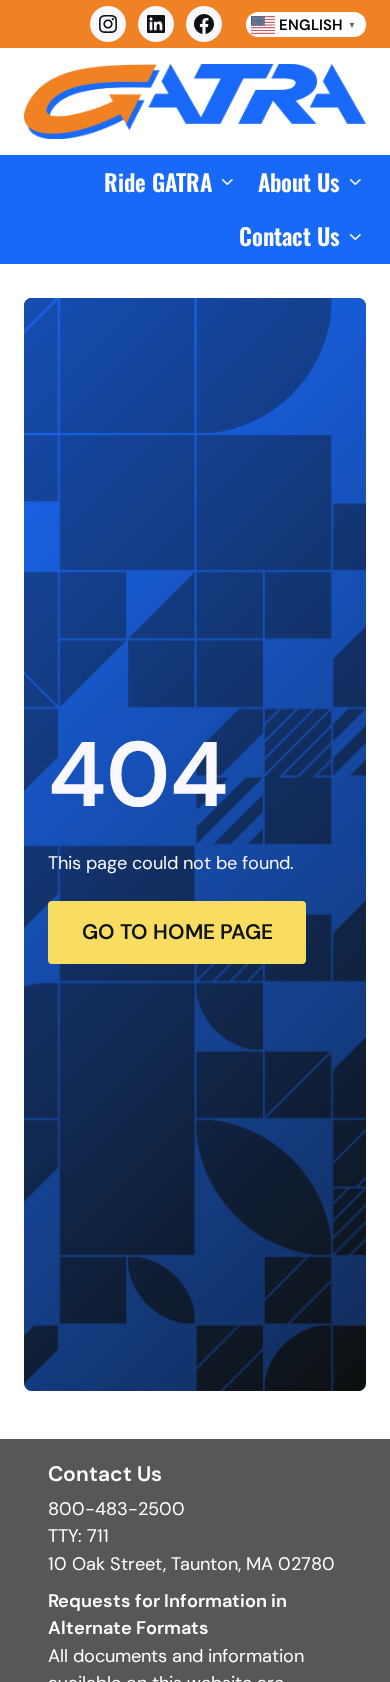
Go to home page (177, 932)
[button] (171, 182)
